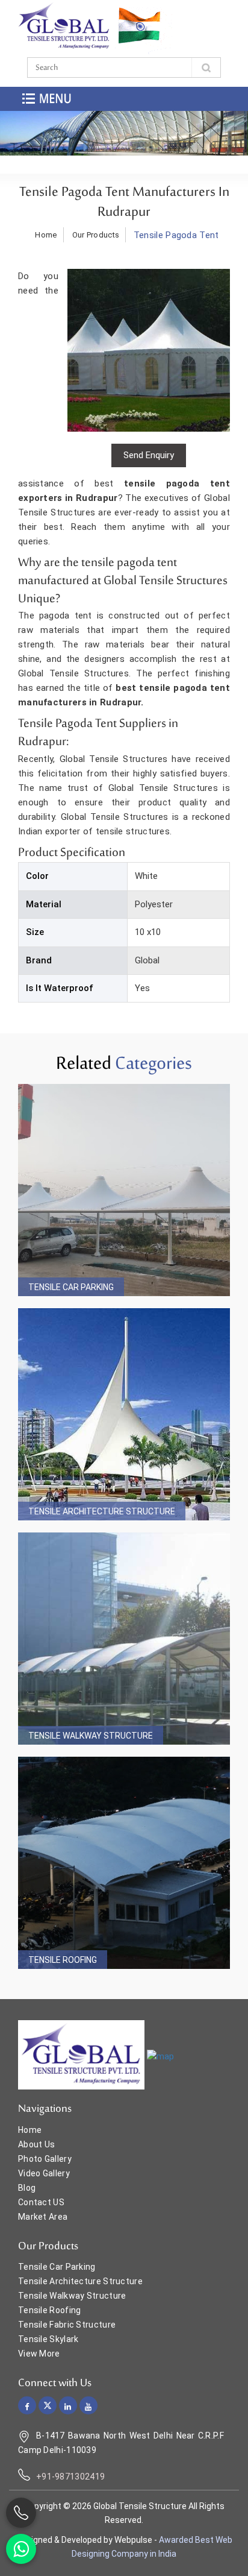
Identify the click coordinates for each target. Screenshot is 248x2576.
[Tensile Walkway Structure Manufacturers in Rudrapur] (124, 1639)
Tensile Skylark (48, 2339)
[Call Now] (21, 2513)
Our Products (96, 235)
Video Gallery (44, 2173)
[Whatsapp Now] (21, 2549)
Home (46, 235)
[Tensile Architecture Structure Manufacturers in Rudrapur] (124, 1414)
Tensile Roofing (63, 1960)
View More (39, 2354)
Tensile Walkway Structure (91, 1736)
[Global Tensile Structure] (64, 27)
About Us (36, 2144)
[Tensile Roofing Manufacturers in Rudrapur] (124, 1863)
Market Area (43, 2217)
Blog (27, 2188)
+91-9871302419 (70, 2477)
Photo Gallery (45, 2159)
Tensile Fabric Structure (67, 2325)
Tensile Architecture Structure (102, 1511)
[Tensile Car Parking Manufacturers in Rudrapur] (124, 1190)
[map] (160, 2056)
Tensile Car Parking (71, 1287)
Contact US (41, 2202)
